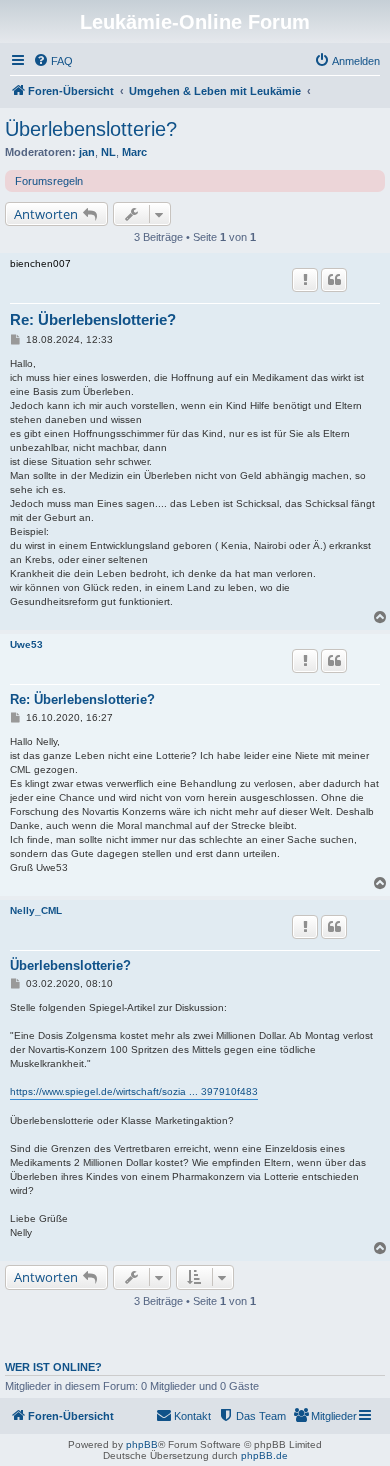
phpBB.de (264, 1455)
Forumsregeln (49, 181)
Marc (134, 152)
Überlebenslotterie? (91, 129)
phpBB (142, 1444)
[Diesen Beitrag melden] (305, 280)
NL (108, 152)
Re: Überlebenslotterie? (93, 319)
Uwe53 (26, 644)
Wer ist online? (53, 1367)
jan (87, 152)
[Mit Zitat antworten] (334, 280)
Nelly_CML (36, 910)
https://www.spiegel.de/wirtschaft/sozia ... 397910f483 (134, 1091)
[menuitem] (53, 61)
